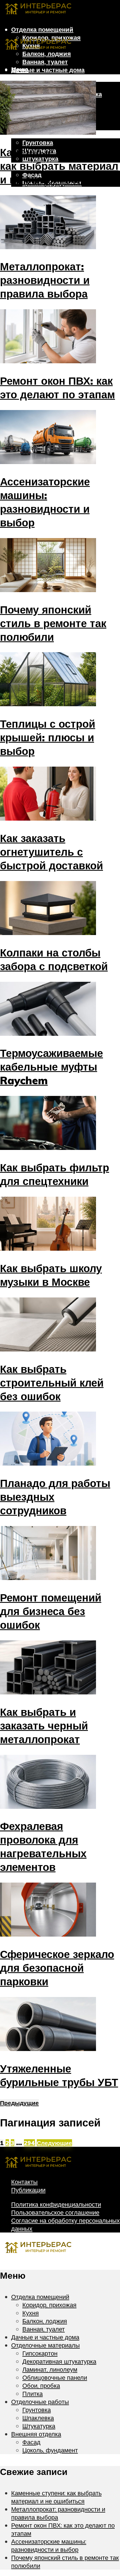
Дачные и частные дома (48, 70)
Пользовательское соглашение (55, 2212)
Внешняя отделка (36, 2434)
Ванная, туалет (45, 62)
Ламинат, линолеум (50, 2369)
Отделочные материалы (48, 78)
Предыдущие (19, 2103)
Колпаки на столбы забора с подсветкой (54, 959)
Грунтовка (38, 142)
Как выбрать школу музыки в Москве (51, 1275)
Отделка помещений (42, 29)
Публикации (28, 2190)
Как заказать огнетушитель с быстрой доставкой (51, 852)
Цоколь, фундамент (50, 2450)
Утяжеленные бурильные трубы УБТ (59, 2075)
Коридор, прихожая (49, 2305)
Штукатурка (39, 2426)
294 (29, 2143)
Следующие (54, 2143)
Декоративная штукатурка (59, 2361)
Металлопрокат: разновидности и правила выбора (45, 280)
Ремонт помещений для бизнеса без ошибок (51, 1611)
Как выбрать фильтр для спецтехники (55, 1174)
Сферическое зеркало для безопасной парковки (57, 1968)
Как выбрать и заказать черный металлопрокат (44, 1725)
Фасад (31, 2442)
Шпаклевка (38, 2418)
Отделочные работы (40, 2402)
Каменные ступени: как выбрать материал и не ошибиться (59, 166)
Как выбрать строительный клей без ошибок (52, 1383)
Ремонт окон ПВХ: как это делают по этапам (57, 387)
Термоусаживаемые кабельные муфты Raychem (51, 1067)
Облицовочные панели (55, 2377)
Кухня (31, 2313)
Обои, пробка (41, 2385)
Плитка (33, 2394)
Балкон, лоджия (45, 2321)
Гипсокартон (40, 2353)
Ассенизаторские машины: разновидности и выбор (45, 502)
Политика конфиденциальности (56, 2204)
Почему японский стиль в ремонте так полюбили (53, 623)
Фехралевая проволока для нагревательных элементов (43, 1846)
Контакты (24, 2182)
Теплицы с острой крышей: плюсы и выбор (48, 737)
